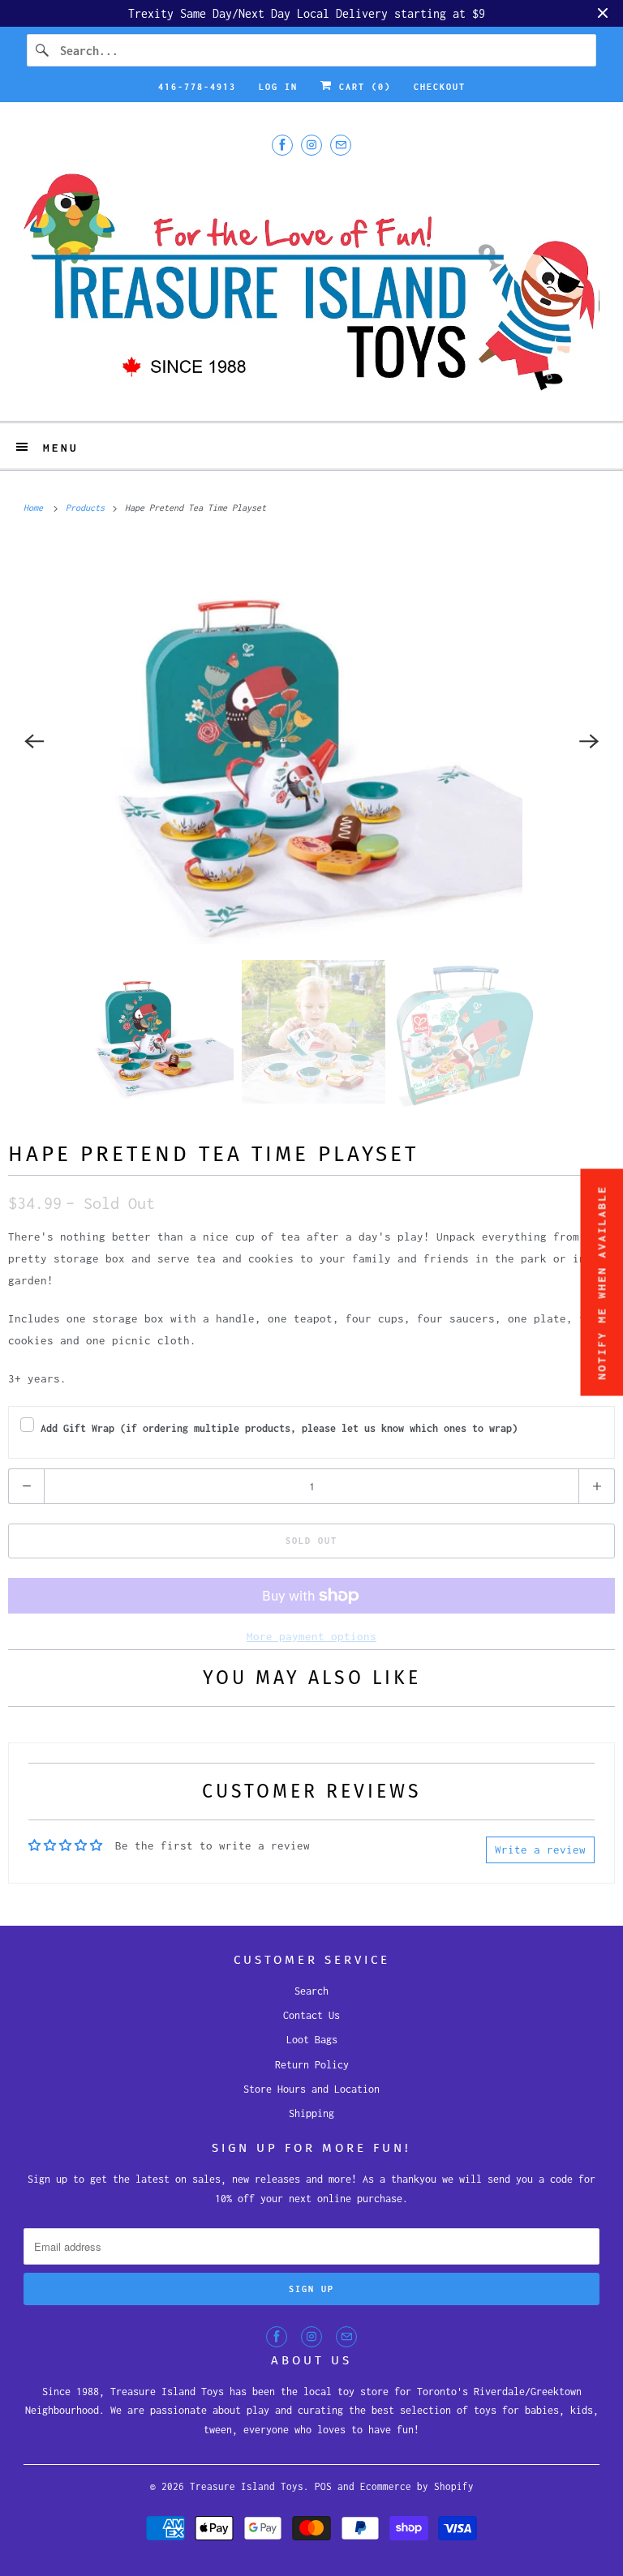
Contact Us (311, 2015)
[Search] (43, 50)
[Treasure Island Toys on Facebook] (282, 145)
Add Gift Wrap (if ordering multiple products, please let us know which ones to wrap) (279, 1428)
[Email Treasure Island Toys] (341, 145)
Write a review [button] (540, 1849)
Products (88, 508)
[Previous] (34, 741)
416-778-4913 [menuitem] (197, 87)
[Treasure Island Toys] (311, 286)
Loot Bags (312, 2040)
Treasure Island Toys (247, 2486)
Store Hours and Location (311, 2089)
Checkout (440, 87)
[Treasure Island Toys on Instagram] (311, 145)
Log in (278, 87)
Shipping (311, 2113)
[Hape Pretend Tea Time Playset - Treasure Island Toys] (311, 741)
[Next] (589, 741)
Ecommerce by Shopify (417, 2486)
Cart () (362, 87)
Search (311, 1991)
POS (323, 2486)
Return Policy (312, 2065)
